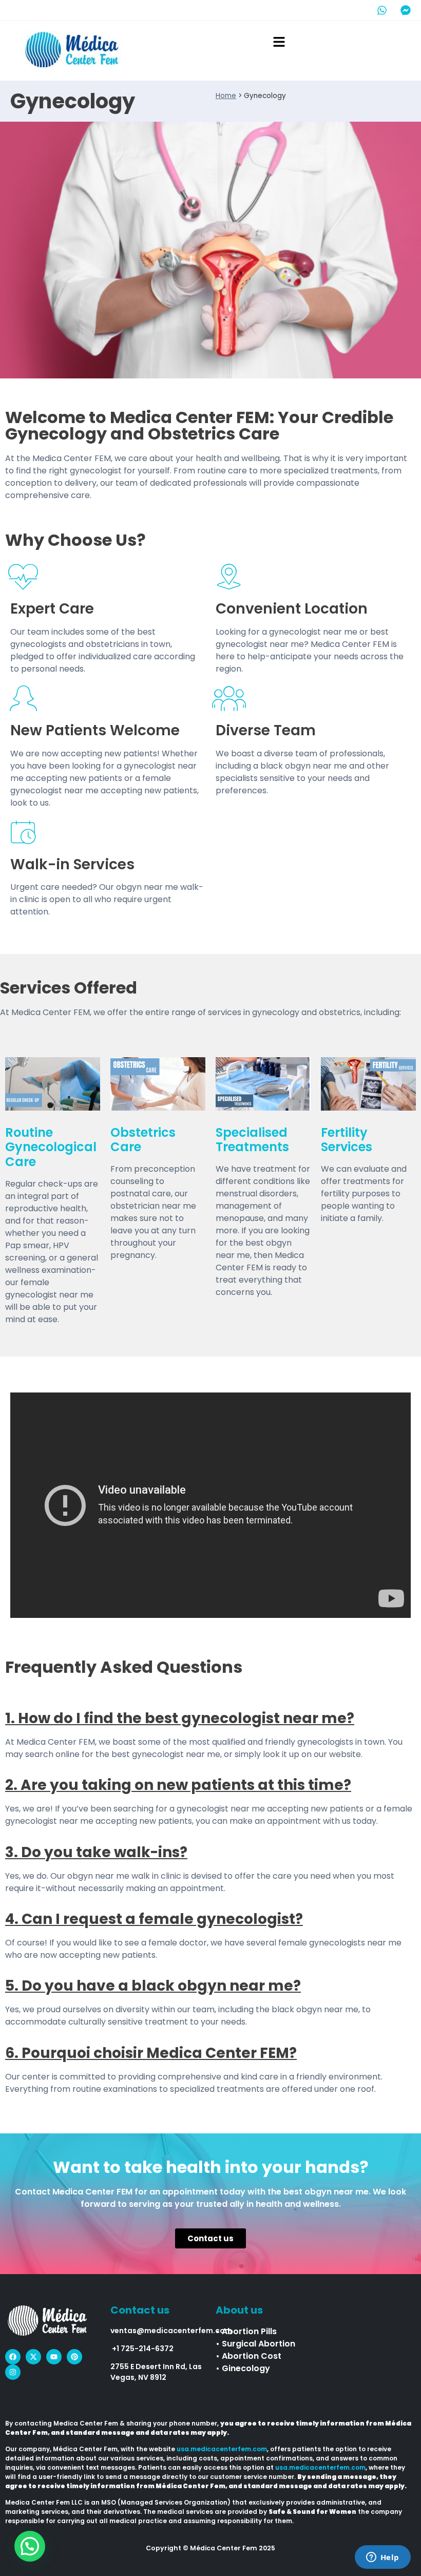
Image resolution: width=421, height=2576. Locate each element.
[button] (279, 42)
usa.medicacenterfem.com (222, 2449)
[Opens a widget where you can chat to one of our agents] (382, 2558)
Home (226, 96)
